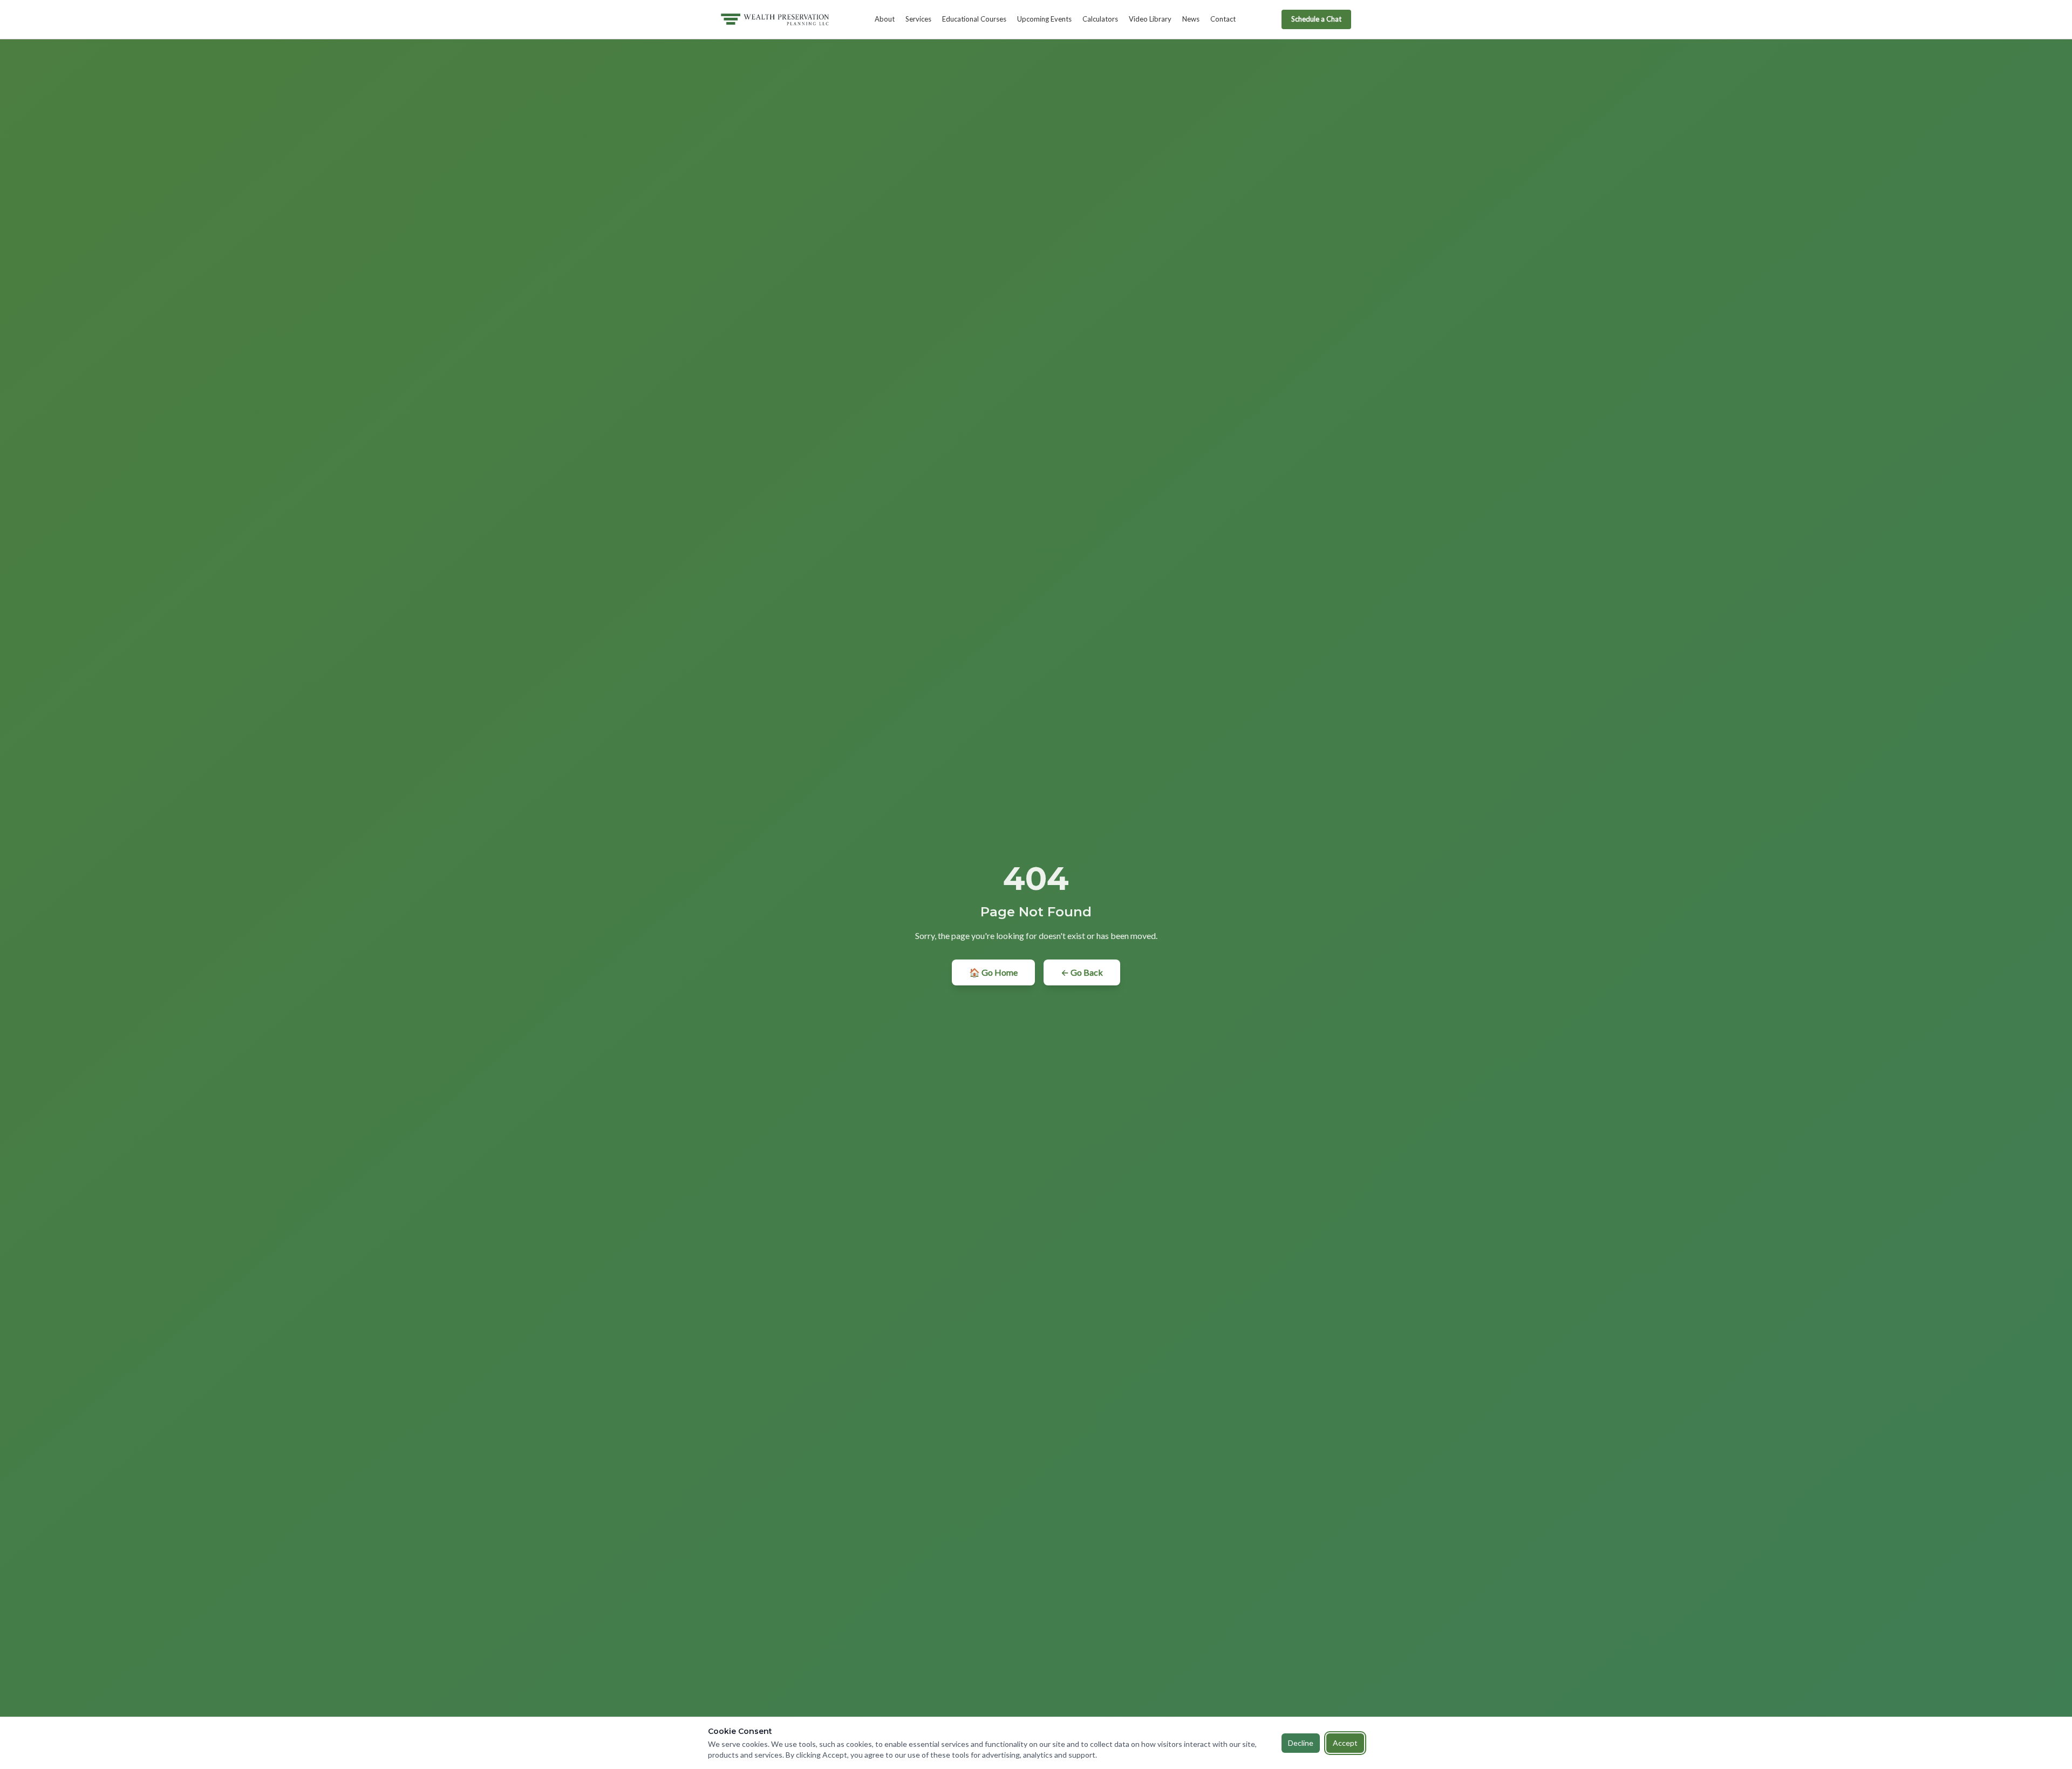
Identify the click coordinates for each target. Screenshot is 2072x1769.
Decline (1301, 1743)
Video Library (1150, 19)
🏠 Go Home (993, 972)
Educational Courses (974, 19)
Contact (1223, 19)
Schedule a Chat (1316, 19)
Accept (1345, 1743)
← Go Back (1082, 972)
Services (918, 19)
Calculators (1100, 19)
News (1191, 19)
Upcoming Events (1044, 19)
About (885, 19)
